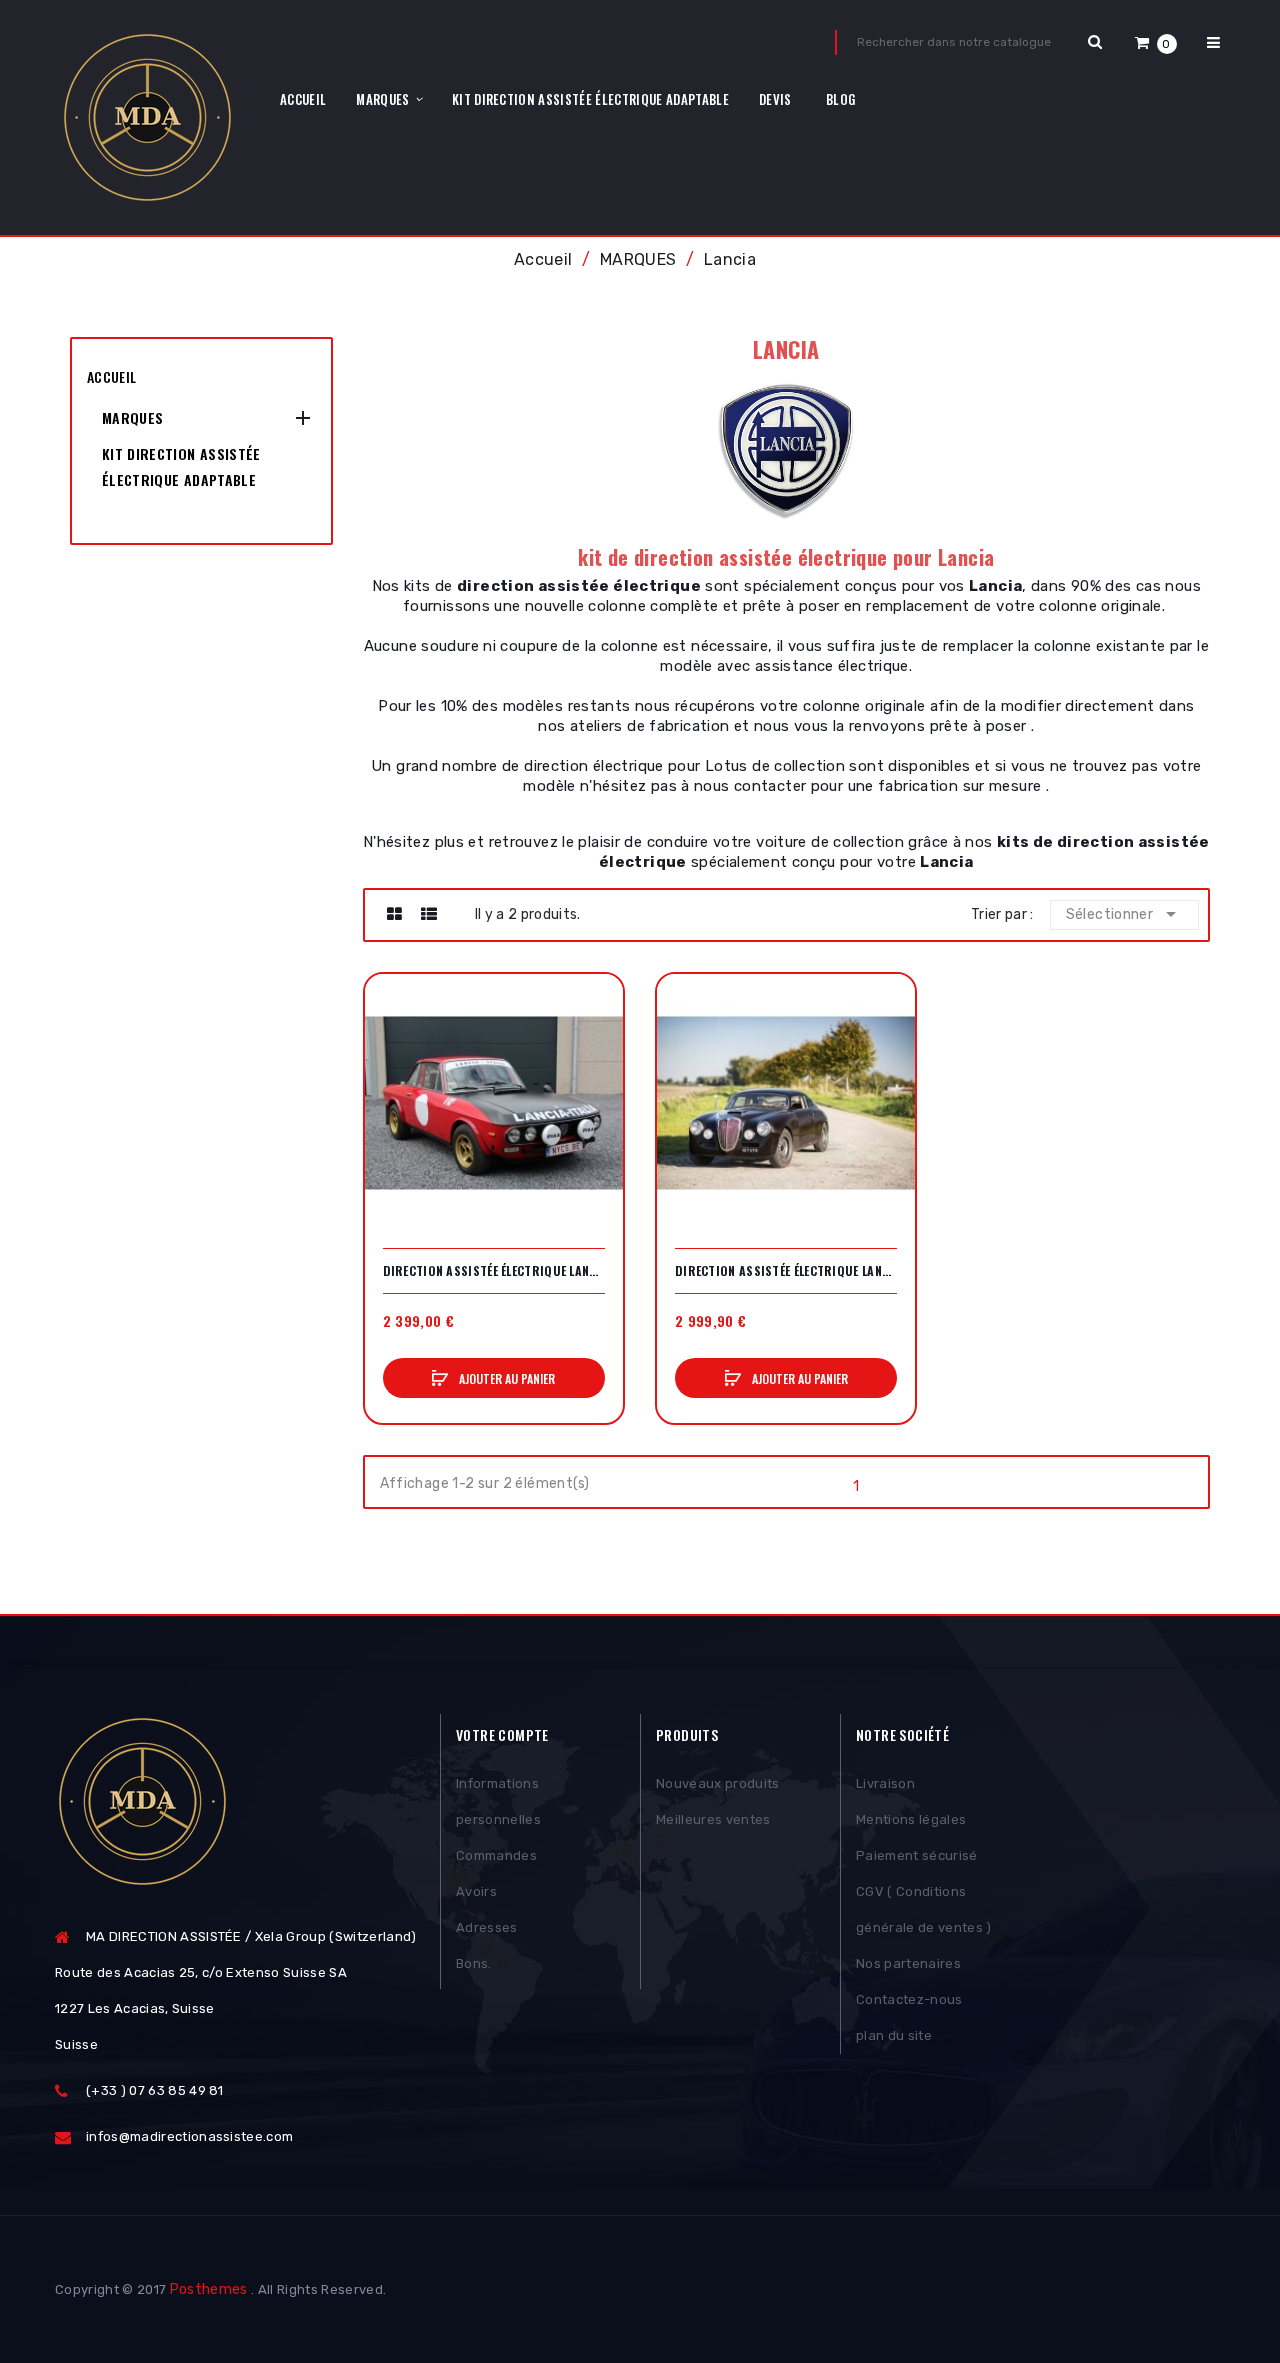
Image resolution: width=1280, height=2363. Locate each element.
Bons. (474, 1963)
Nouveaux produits (718, 1783)
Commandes (496, 1855)
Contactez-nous (909, 1999)
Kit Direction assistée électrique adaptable (181, 466)
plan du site (894, 2035)
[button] (1156, 42)
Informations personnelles (498, 1801)
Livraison (885, 1783)
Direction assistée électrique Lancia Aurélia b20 (786, 1271)
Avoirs (476, 1891)
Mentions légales (911, 1819)
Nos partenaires (908, 1963)
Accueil (111, 376)
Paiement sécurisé (917, 1855)
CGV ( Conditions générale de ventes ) (924, 1909)
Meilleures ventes (713, 1819)
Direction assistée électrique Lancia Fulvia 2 (494, 1271)
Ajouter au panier (505, 1378)
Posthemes (209, 2289)
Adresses (487, 1927)
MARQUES (132, 417)
